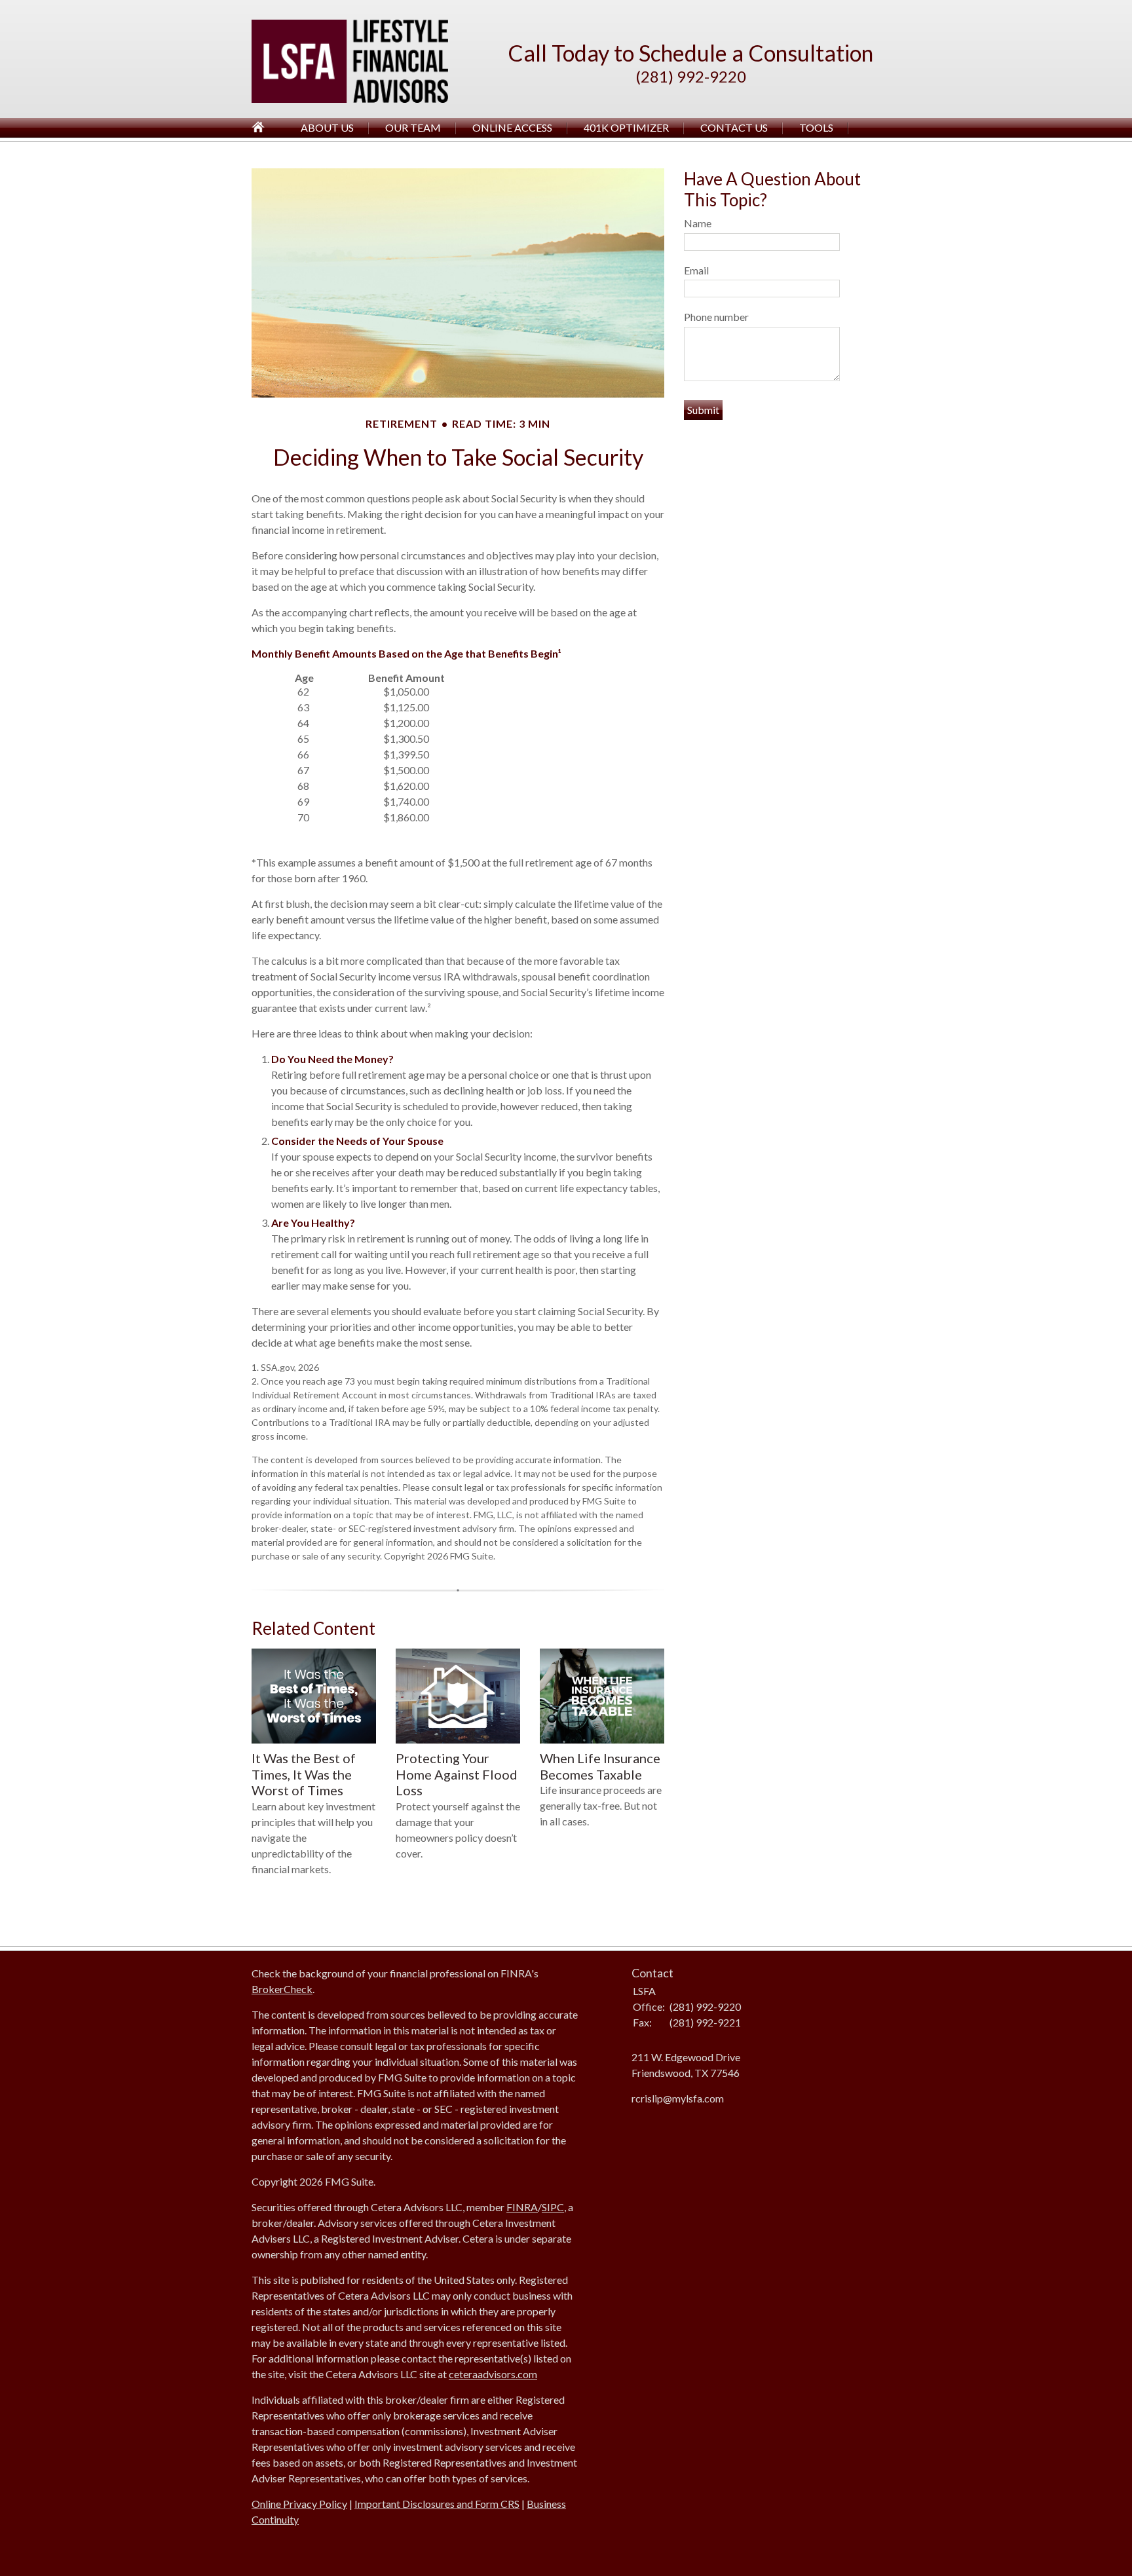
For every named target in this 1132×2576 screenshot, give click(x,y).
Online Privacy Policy (299, 2504)
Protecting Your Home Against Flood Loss (457, 1774)
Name (698, 223)
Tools (816, 127)
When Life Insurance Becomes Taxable (600, 1766)
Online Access (512, 127)
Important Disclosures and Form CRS (437, 2504)
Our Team (413, 127)
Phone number (716, 317)
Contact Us (734, 127)
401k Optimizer (626, 127)
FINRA (522, 2207)
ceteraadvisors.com (493, 2374)
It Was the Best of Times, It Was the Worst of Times (304, 1774)
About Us (327, 127)
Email (696, 270)
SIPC (553, 2207)
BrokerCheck (282, 1989)
